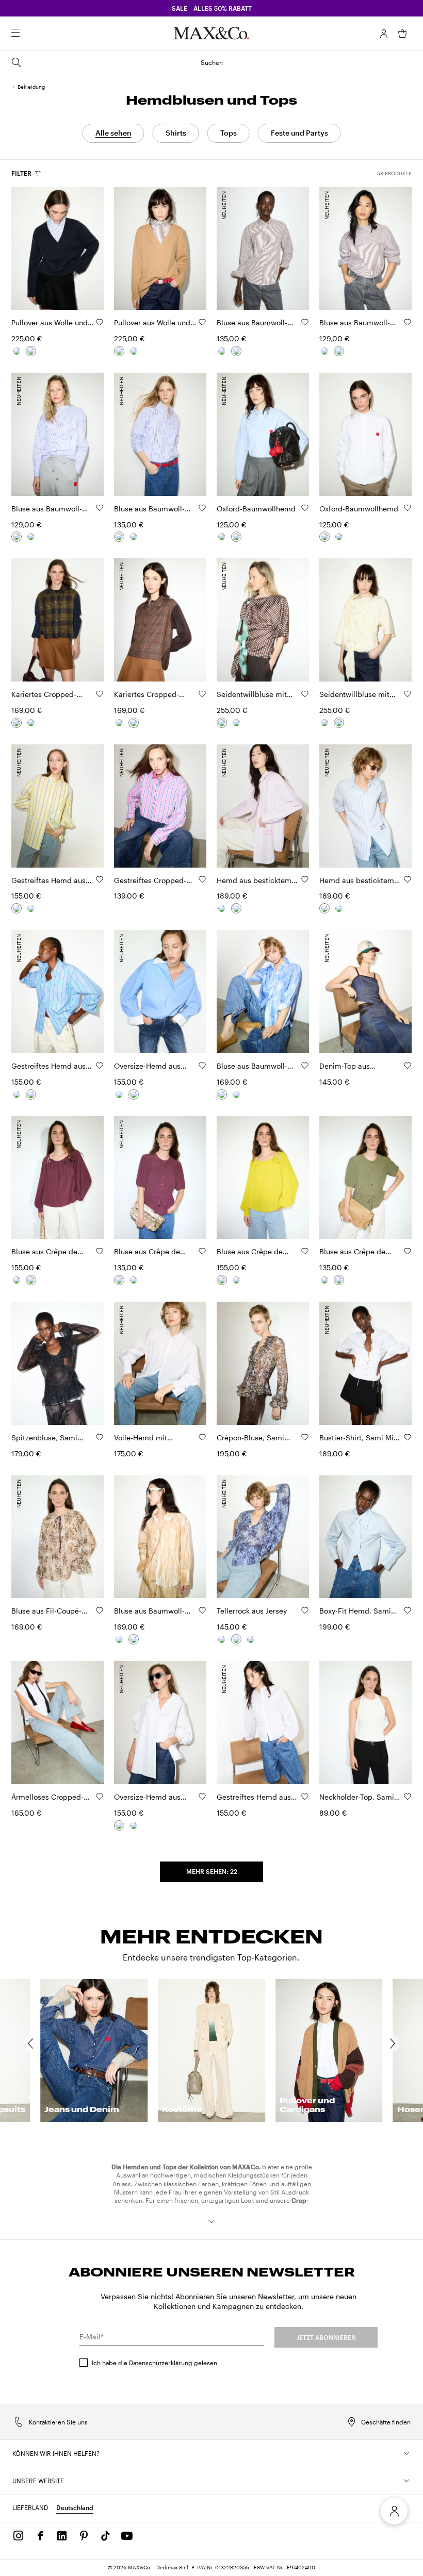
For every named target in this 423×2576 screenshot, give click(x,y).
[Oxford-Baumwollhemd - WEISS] (222, 537)
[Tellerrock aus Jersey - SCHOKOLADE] (222, 1639)
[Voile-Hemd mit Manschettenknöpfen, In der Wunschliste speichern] (202, 1437)
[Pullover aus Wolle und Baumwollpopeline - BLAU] (31, 351)
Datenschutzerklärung (161, 2363)
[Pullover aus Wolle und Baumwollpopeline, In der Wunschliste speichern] (100, 322)
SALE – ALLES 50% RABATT (212, 8)
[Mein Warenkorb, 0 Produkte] (402, 34)
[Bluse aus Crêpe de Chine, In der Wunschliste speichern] (100, 1251)
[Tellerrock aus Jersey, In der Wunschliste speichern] (305, 1610)
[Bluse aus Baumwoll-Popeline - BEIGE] (236, 1094)
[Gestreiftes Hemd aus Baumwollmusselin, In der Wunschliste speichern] (305, 1797)
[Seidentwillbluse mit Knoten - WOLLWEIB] (236, 723)
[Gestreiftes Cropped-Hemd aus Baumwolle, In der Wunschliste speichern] (202, 879)
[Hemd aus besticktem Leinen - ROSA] (236, 908)
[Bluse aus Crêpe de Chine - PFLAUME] (31, 1280)
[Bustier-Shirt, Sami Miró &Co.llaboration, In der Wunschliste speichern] (408, 1437)
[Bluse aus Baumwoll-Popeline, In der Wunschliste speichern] (305, 322)
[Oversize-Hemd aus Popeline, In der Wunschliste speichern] (202, 1066)
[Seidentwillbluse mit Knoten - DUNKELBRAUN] (222, 723)
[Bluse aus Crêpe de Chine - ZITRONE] (17, 1280)
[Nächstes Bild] (87, 248)
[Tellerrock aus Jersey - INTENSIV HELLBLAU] (251, 1639)
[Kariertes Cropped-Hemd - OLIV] (17, 723)
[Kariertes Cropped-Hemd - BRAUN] (31, 723)
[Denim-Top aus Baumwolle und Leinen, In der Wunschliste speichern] (408, 1066)
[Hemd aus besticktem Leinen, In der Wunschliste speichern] (305, 879)
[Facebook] (40, 2536)
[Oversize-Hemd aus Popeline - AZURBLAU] (134, 1094)
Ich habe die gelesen (154, 2363)
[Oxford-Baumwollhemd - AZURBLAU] (236, 537)
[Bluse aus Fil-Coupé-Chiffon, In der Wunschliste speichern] (100, 1610)
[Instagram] (19, 2536)
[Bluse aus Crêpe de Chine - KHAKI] (134, 1280)
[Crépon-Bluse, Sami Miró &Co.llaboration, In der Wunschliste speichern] (305, 1437)
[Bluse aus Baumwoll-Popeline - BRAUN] (236, 351)
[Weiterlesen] (211, 2221)
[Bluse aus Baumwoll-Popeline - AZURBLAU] (222, 1094)
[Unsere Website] (406, 2481)
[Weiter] (398, 2043)
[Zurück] (25, 2043)
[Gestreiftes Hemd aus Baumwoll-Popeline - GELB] (17, 908)
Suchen (212, 62)
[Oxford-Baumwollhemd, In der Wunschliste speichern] (305, 508)
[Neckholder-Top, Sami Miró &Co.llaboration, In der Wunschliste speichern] (408, 1797)
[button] (384, 34)
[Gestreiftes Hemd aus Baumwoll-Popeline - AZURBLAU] (31, 908)
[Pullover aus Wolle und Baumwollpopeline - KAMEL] (17, 351)
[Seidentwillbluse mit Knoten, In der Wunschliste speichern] (305, 694)
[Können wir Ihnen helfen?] (406, 2453)
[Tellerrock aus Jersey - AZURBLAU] (236, 1639)
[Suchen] (30, 34)
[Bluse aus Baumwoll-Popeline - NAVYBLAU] (222, 351)
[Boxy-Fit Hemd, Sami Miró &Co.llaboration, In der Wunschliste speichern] (408, 1610)
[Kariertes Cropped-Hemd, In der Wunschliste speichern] (100, 694)
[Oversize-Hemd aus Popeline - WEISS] (119, 1094)
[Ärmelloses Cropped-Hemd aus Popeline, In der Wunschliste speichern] (100, 1797)
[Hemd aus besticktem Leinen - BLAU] (222, 908)
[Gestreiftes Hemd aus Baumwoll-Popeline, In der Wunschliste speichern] (100, 879)
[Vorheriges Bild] (28, 248)
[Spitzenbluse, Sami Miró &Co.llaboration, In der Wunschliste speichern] (100, 1437)
